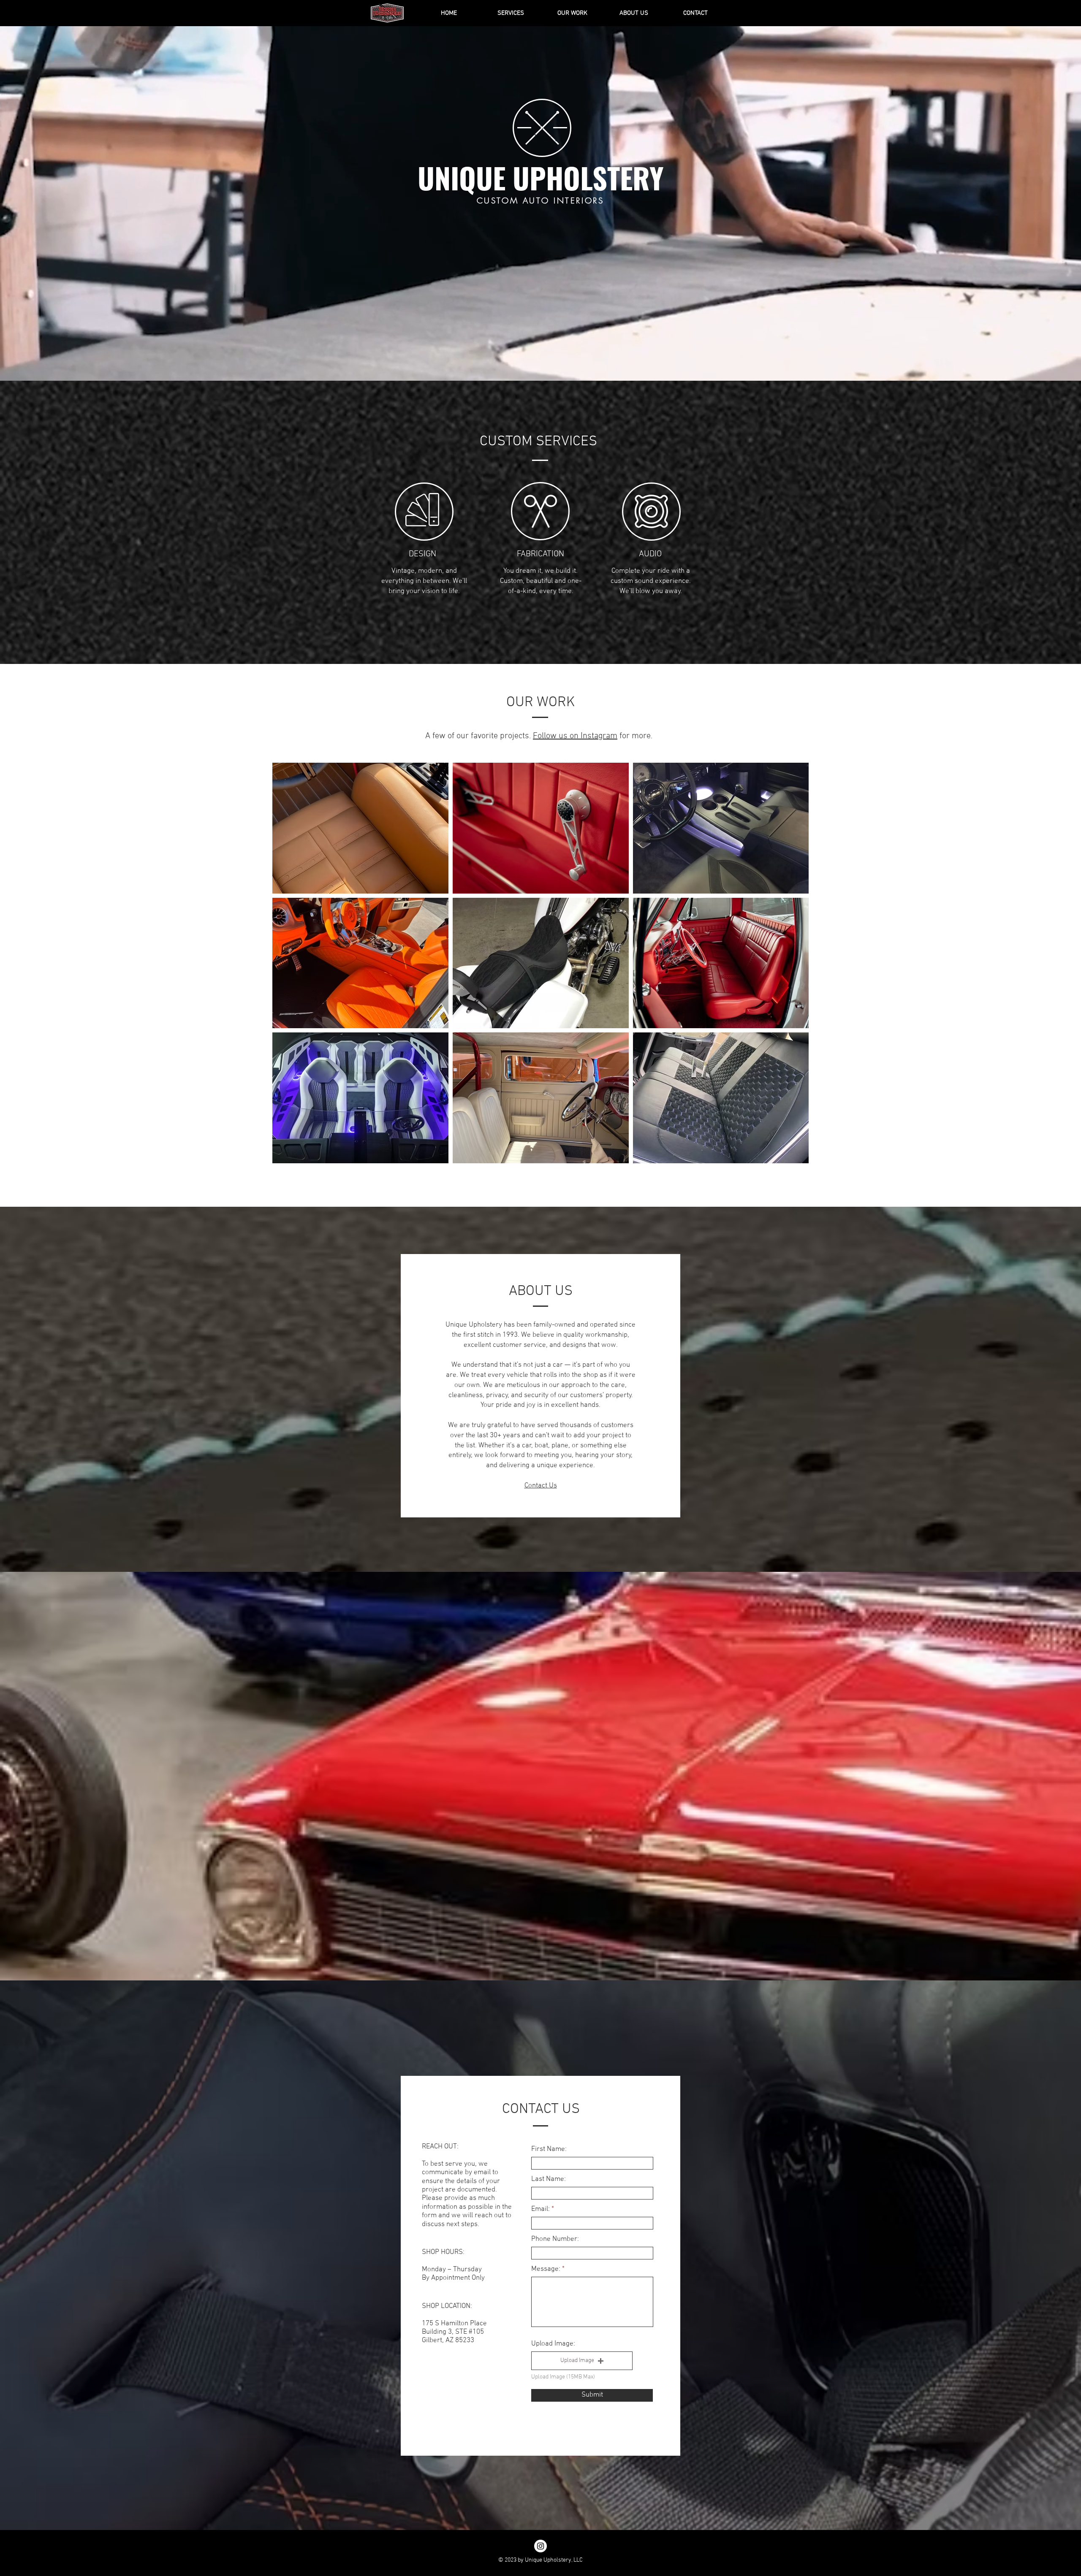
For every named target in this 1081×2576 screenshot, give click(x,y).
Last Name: (549, 2179)
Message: (546, 2269)
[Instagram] (540, 2546)
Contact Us (541, 1486)
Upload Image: (553, 2344)
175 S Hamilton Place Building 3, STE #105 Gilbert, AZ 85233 (454, 2332)
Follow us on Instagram (575, 736)
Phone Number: (555, 2239)
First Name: (549, 2149)
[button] (582, 2361)
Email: (540, 2209)
